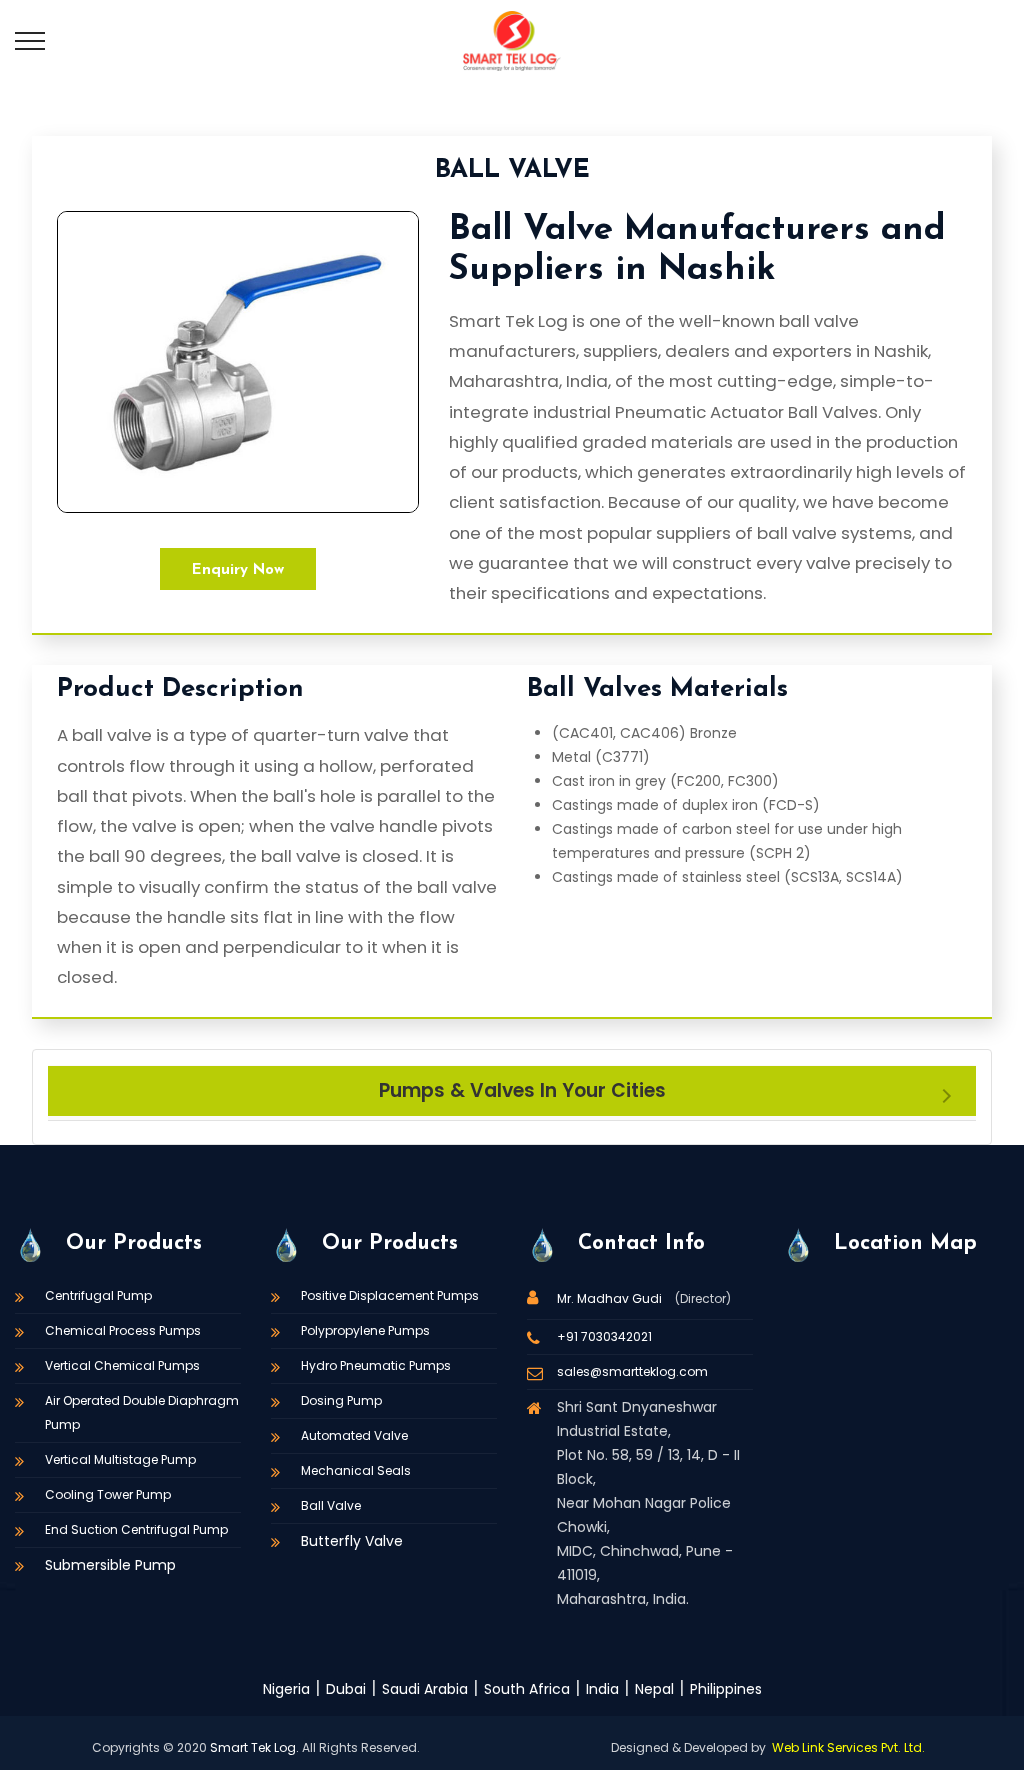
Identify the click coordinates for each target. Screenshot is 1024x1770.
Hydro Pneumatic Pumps (376, 1365)
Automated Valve (354, 1435)
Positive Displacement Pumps (390, 1295)
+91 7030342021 (604, 1336)
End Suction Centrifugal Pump (136, 1529)
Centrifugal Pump (98, 1295)
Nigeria (286, 1689)
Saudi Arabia (425, 1689)
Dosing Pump (341, 1400)
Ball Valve (331, 1505)
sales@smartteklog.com (632, 1371)
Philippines (726, 1689)
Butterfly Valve (352, 1541)
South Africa (527, 1689)
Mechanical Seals (356, 1470)
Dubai (346, 1689)
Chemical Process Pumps (123, 1330)
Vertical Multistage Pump (120, 1459)
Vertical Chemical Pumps (122, 1365)
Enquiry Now (238, 570)
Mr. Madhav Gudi (611, 1298)
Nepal (654, 1689)
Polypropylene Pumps (365, 1330)
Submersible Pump (110, 1565)
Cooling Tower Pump (108, 1494)
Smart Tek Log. (254, 1747)
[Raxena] (512, 40)
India (602, 1689)
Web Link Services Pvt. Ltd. (848, 1747)
